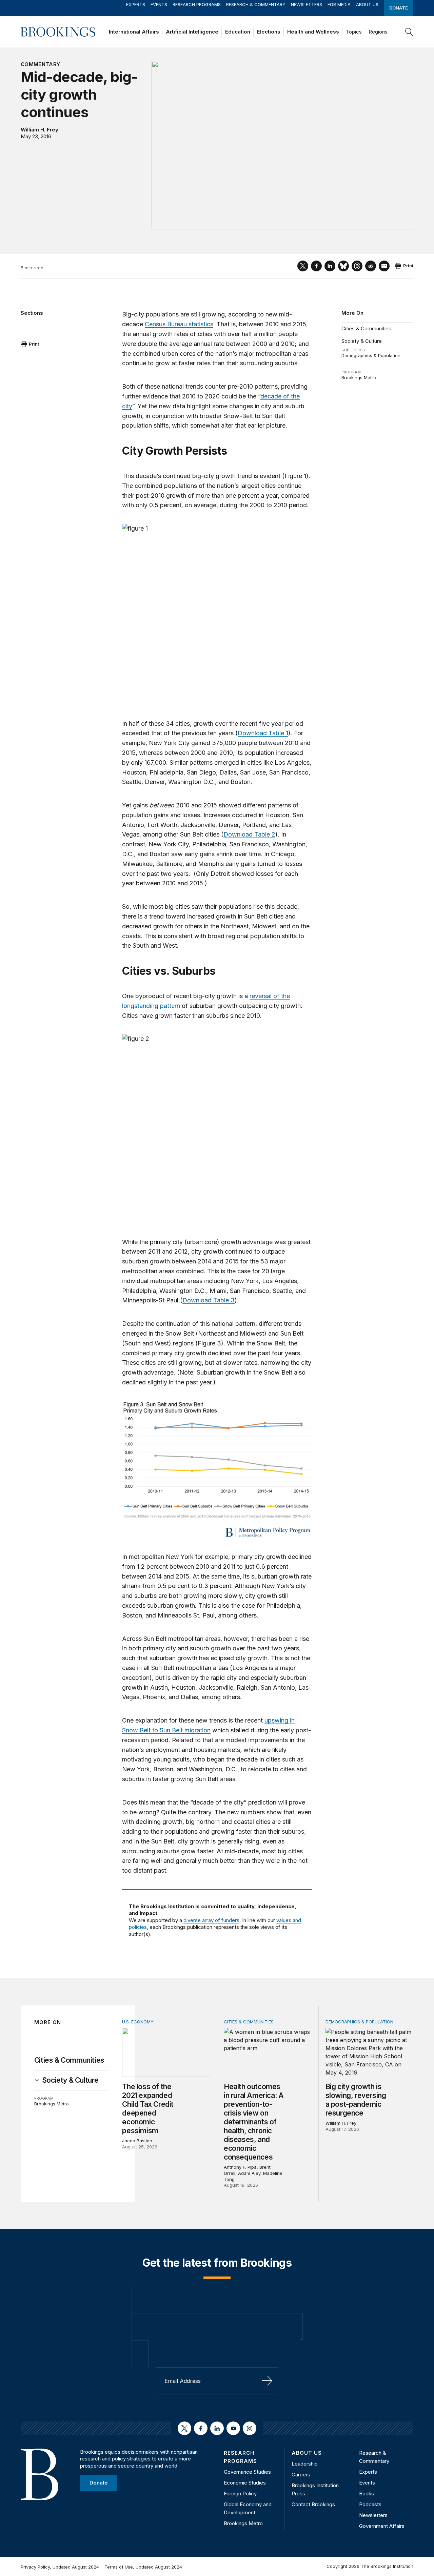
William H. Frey (40, 130)
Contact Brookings (313, 2504)
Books (367, 2493)
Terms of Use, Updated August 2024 (143, 2567)
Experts (136, 4)
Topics (354, 32)
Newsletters (307, 4)
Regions (378, 32)
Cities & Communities (366, 328)
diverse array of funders (211, 1920)
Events (159, 4)
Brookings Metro (359, 377)
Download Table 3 (209, 1300)
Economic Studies (245, 2483)
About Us (367, 4)
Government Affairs (382, 2526)
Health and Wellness (313, 32)
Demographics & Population (371, 355)
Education (238, 32)
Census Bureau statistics (179, 324)
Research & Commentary (256, 4)
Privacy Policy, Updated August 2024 (60, 2567)
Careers (301, 2475)
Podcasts (370, 2504)
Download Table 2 (249, 834)
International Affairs (134, 32)
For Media (339, 4)
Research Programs (197, 4)
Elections (269, 32)
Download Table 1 (263, 733)
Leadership (305, 2464)
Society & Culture (362, 341)
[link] (71, 2080)
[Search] (409, 32)
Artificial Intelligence (192, 32)
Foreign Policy (240, 2493)
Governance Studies (247, 2472)
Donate (399, 8)
